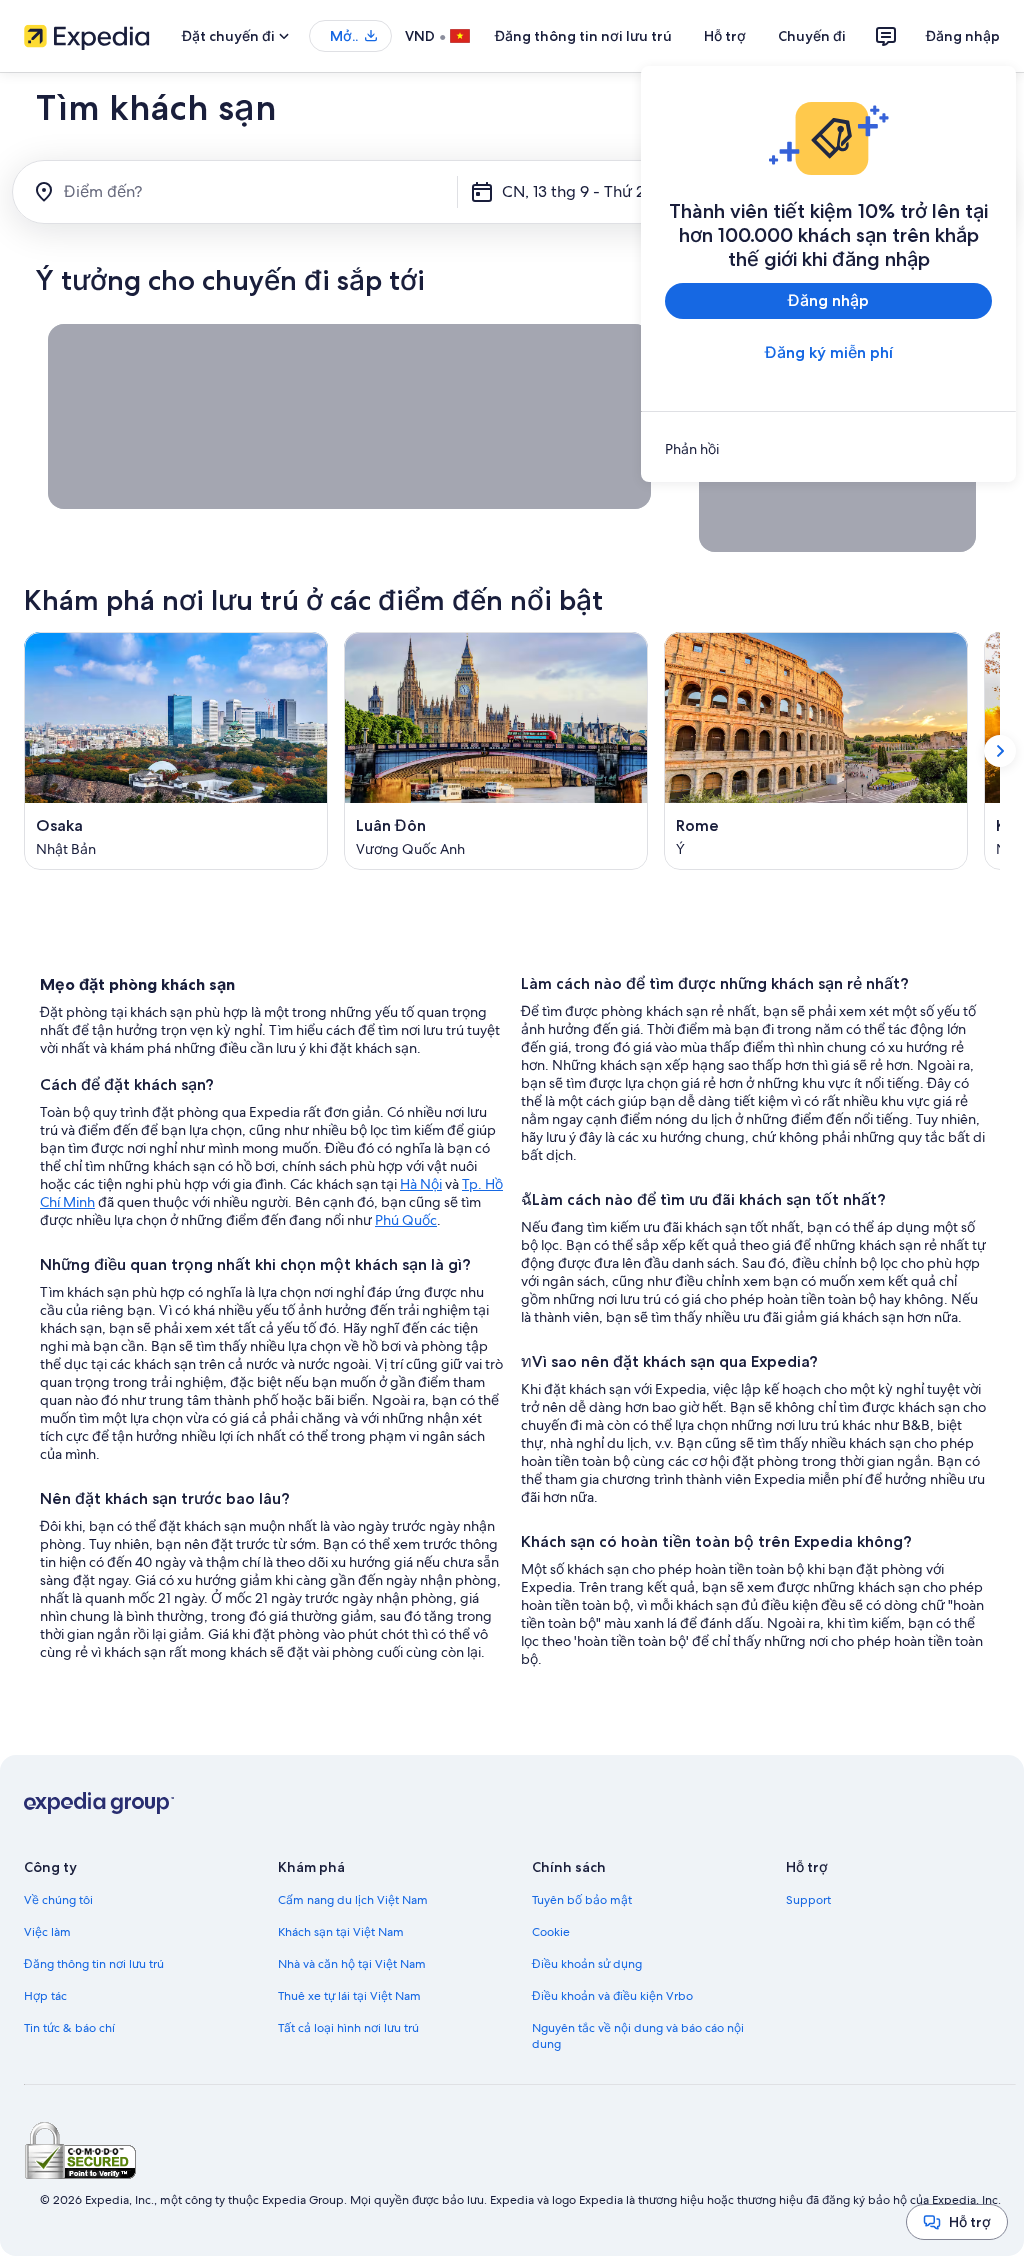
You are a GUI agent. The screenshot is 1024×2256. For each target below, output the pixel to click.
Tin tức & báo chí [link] (69, 2028)
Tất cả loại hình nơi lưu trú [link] (348, 2028)
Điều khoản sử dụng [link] (587, 1964)
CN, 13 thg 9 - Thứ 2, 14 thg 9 (605, 191)
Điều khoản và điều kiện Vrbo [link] (612, 1996)
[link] (828, 449)
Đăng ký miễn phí (829, 352)
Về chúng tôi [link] (58, 1900)
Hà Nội (421, 1184)
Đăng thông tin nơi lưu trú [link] (94, 1964)
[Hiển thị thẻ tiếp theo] (1000, 751)
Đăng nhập (963, 36)
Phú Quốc (406, 1220)
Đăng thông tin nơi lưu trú (583, 36)
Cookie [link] (551, 1932)
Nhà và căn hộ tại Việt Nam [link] (352, 1964)
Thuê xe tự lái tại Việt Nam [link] (349, 1996)
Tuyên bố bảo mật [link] (582, 1900)
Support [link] (808, 1900)
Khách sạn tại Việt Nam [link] (341, 1932)
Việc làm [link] (47, 1932)
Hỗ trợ (725, 36)
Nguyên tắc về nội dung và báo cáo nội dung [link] (638, 2036)
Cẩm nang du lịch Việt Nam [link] (353, 1900)
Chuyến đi (812, 36)
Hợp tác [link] (45, 1996)
